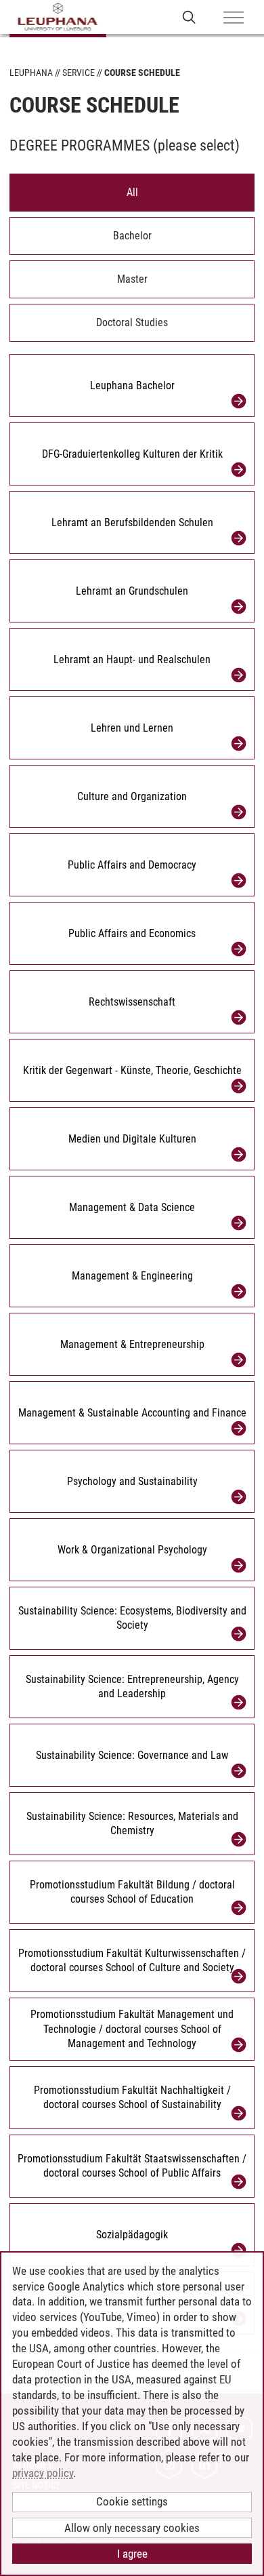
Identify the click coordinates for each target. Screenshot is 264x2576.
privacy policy (43, 2473)
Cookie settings (132, 2501)
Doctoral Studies (132, 322)
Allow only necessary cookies (132, 2528)
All (132, 192)
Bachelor (132, 236)
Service (79, 73)
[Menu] (234, 18)
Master (132, 279)
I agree (132, 2554)
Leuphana (31, 73)
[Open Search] (189, 17)
